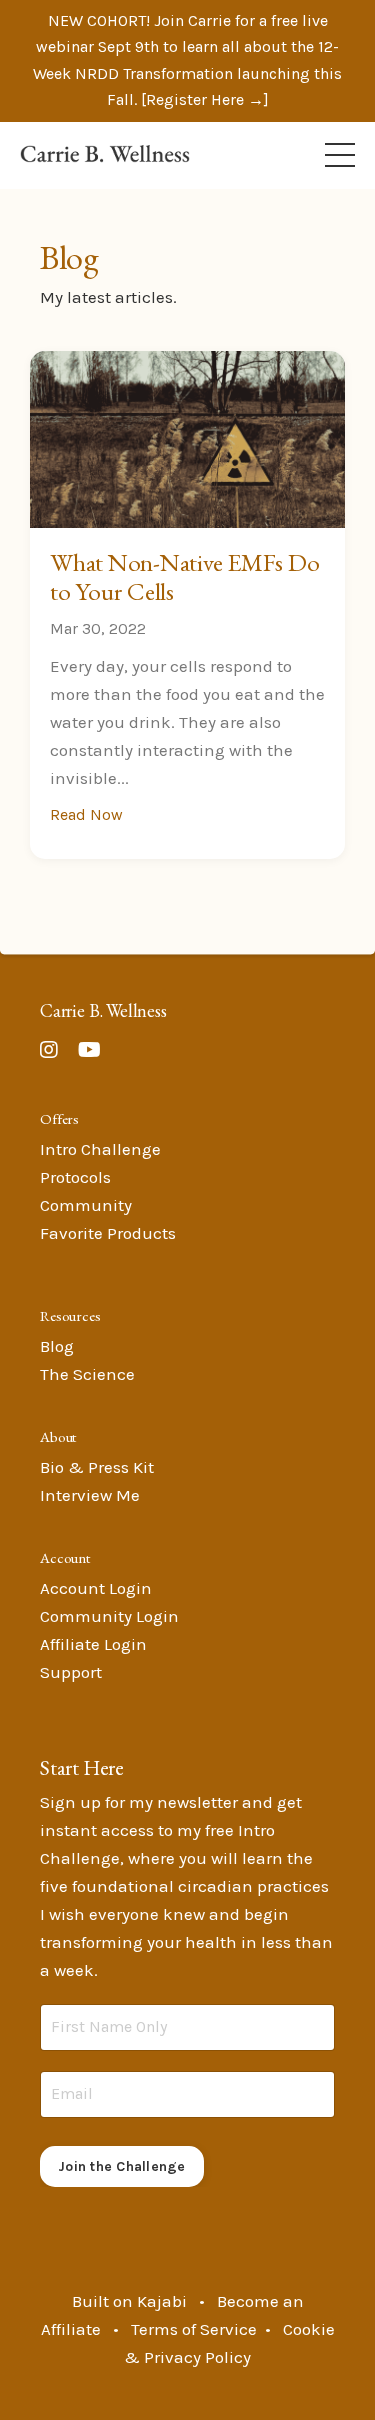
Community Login (109, 1616)
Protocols (75, 1177)
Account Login (96, 1588)
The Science (87, 1374)
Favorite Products (108, 1233)
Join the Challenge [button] (122, 2166)
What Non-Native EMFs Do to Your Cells (184, 577)
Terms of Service (194, 2329)
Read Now (86, 814)
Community (86, 1205)
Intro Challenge (100, 1149)
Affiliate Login (93, 1644)
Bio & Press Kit (97, 1467)
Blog (57, 1346)
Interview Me (90, 1495)
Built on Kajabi (129, 2301)
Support (71, 1672)
